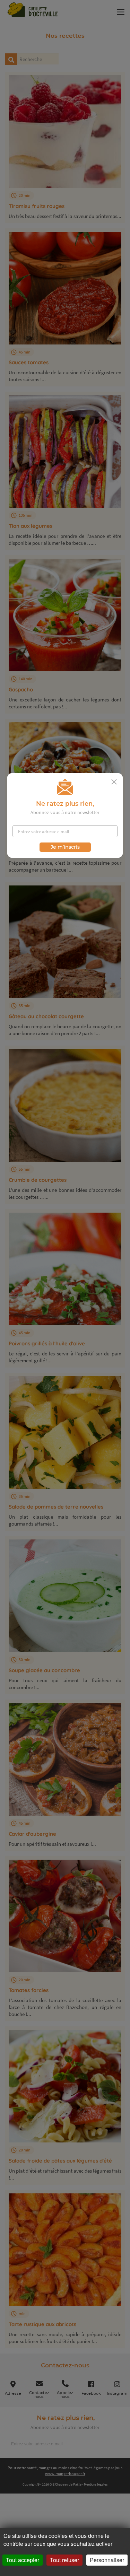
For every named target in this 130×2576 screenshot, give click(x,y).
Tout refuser (64, 2560)
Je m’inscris (65, 847)
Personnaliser (107, 2560)
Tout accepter (23, 2560)
